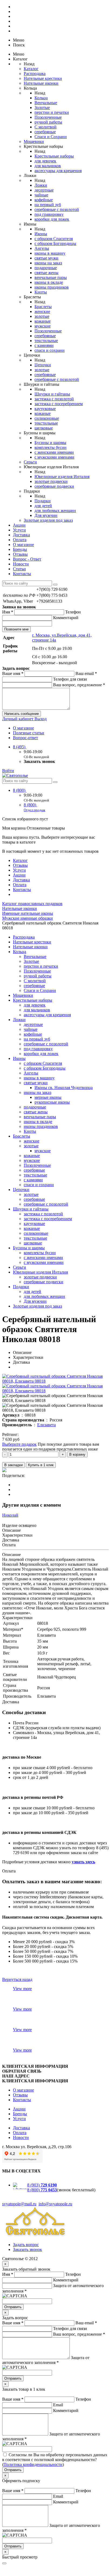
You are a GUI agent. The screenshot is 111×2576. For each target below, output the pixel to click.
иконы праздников (52, 287)
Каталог (31, 69)
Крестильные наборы (54, 156)
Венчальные (46, 103)
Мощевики (34, 141)
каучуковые (45, 409)
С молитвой (46, 127)
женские (42, 311)
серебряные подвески (54, 486)
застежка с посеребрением (59, 404)
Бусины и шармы (50, 443)
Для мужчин (46, 515)
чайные (41, 195)
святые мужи (46, 258)
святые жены (46, 273)
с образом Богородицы (55, 243)
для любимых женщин (55, 511)
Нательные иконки (41, 83)
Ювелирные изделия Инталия (62, 477)
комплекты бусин (51, 447)
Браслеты (43, 307)
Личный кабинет (18, 719)
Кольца (41, 98)
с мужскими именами (54, 457)
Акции (19, 525)
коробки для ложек (52, 219)
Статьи (19, 569)
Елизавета (46, 1425)
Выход (41, 719)
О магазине (23, 545)
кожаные (43, 321)
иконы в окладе (49, 282)
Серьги (30, 462)
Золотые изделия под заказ (48, 520)
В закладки (13, 1465)
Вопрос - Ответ (27, 559)
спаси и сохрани (50, 350)
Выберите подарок (19, 1444)
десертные (44, 190)
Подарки (43, 501)
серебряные (45, 132)
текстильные (46, 341)
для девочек (45, 161)
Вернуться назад (17, 1979)
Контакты (22, 574)
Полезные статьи (29, 733)
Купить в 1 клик (41, 1465)
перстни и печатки (52, 112)
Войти (8, 771)
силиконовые (47, 418)
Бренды (20, 549)
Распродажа (35, 74)
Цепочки (43, 365)
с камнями (44, 345)
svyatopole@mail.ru (19, 2204)
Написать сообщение (22, 714)
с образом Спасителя (54, 239)
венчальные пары (51, 277)
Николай (10, 1515)
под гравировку (49, 214)
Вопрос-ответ (25, 738)
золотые (42, 316)
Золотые (42, 108)
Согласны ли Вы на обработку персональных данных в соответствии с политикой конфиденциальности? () (55, 2460)
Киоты (41, 292)
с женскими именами (54, 452)
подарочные (46, 268)
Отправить (13, 2307)
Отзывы (20, 554)
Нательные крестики (43, 78)
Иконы (41, 234)
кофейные (44, 200)
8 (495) (20, 747)
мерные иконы (48, 1097)
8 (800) (20, 790)
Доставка (21, 535)
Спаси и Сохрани (51, 137)
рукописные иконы (52, 1102)
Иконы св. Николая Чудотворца (64, 1088)
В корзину (77, 1454)
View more (22, 1989)
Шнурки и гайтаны (52, 394)
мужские (43, 326)
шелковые (44, 428)
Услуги (19, 530)
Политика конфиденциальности (33, 2464)
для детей (43, 506)
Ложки (41, 185)
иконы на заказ (48, 263)
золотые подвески (51, 481)
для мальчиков (48, 166)
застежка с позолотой (54, 399)
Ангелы (42, 248)
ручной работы (48, 122)
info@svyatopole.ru (55, 2204)
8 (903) (42, 2185)
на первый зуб (48, 205)
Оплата (20, 540)
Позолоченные (48, 117)
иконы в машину (50, 253)
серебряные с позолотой (57, 209)
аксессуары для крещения (58, 171)
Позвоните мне (16, 629)
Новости (21, 564)
